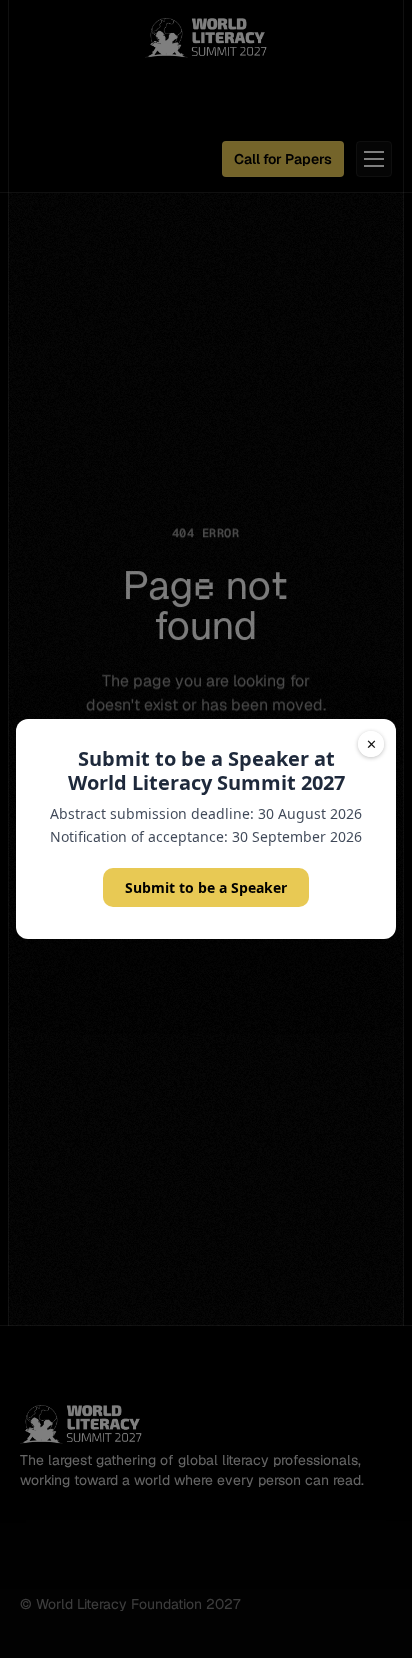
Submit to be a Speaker (206, 887)
